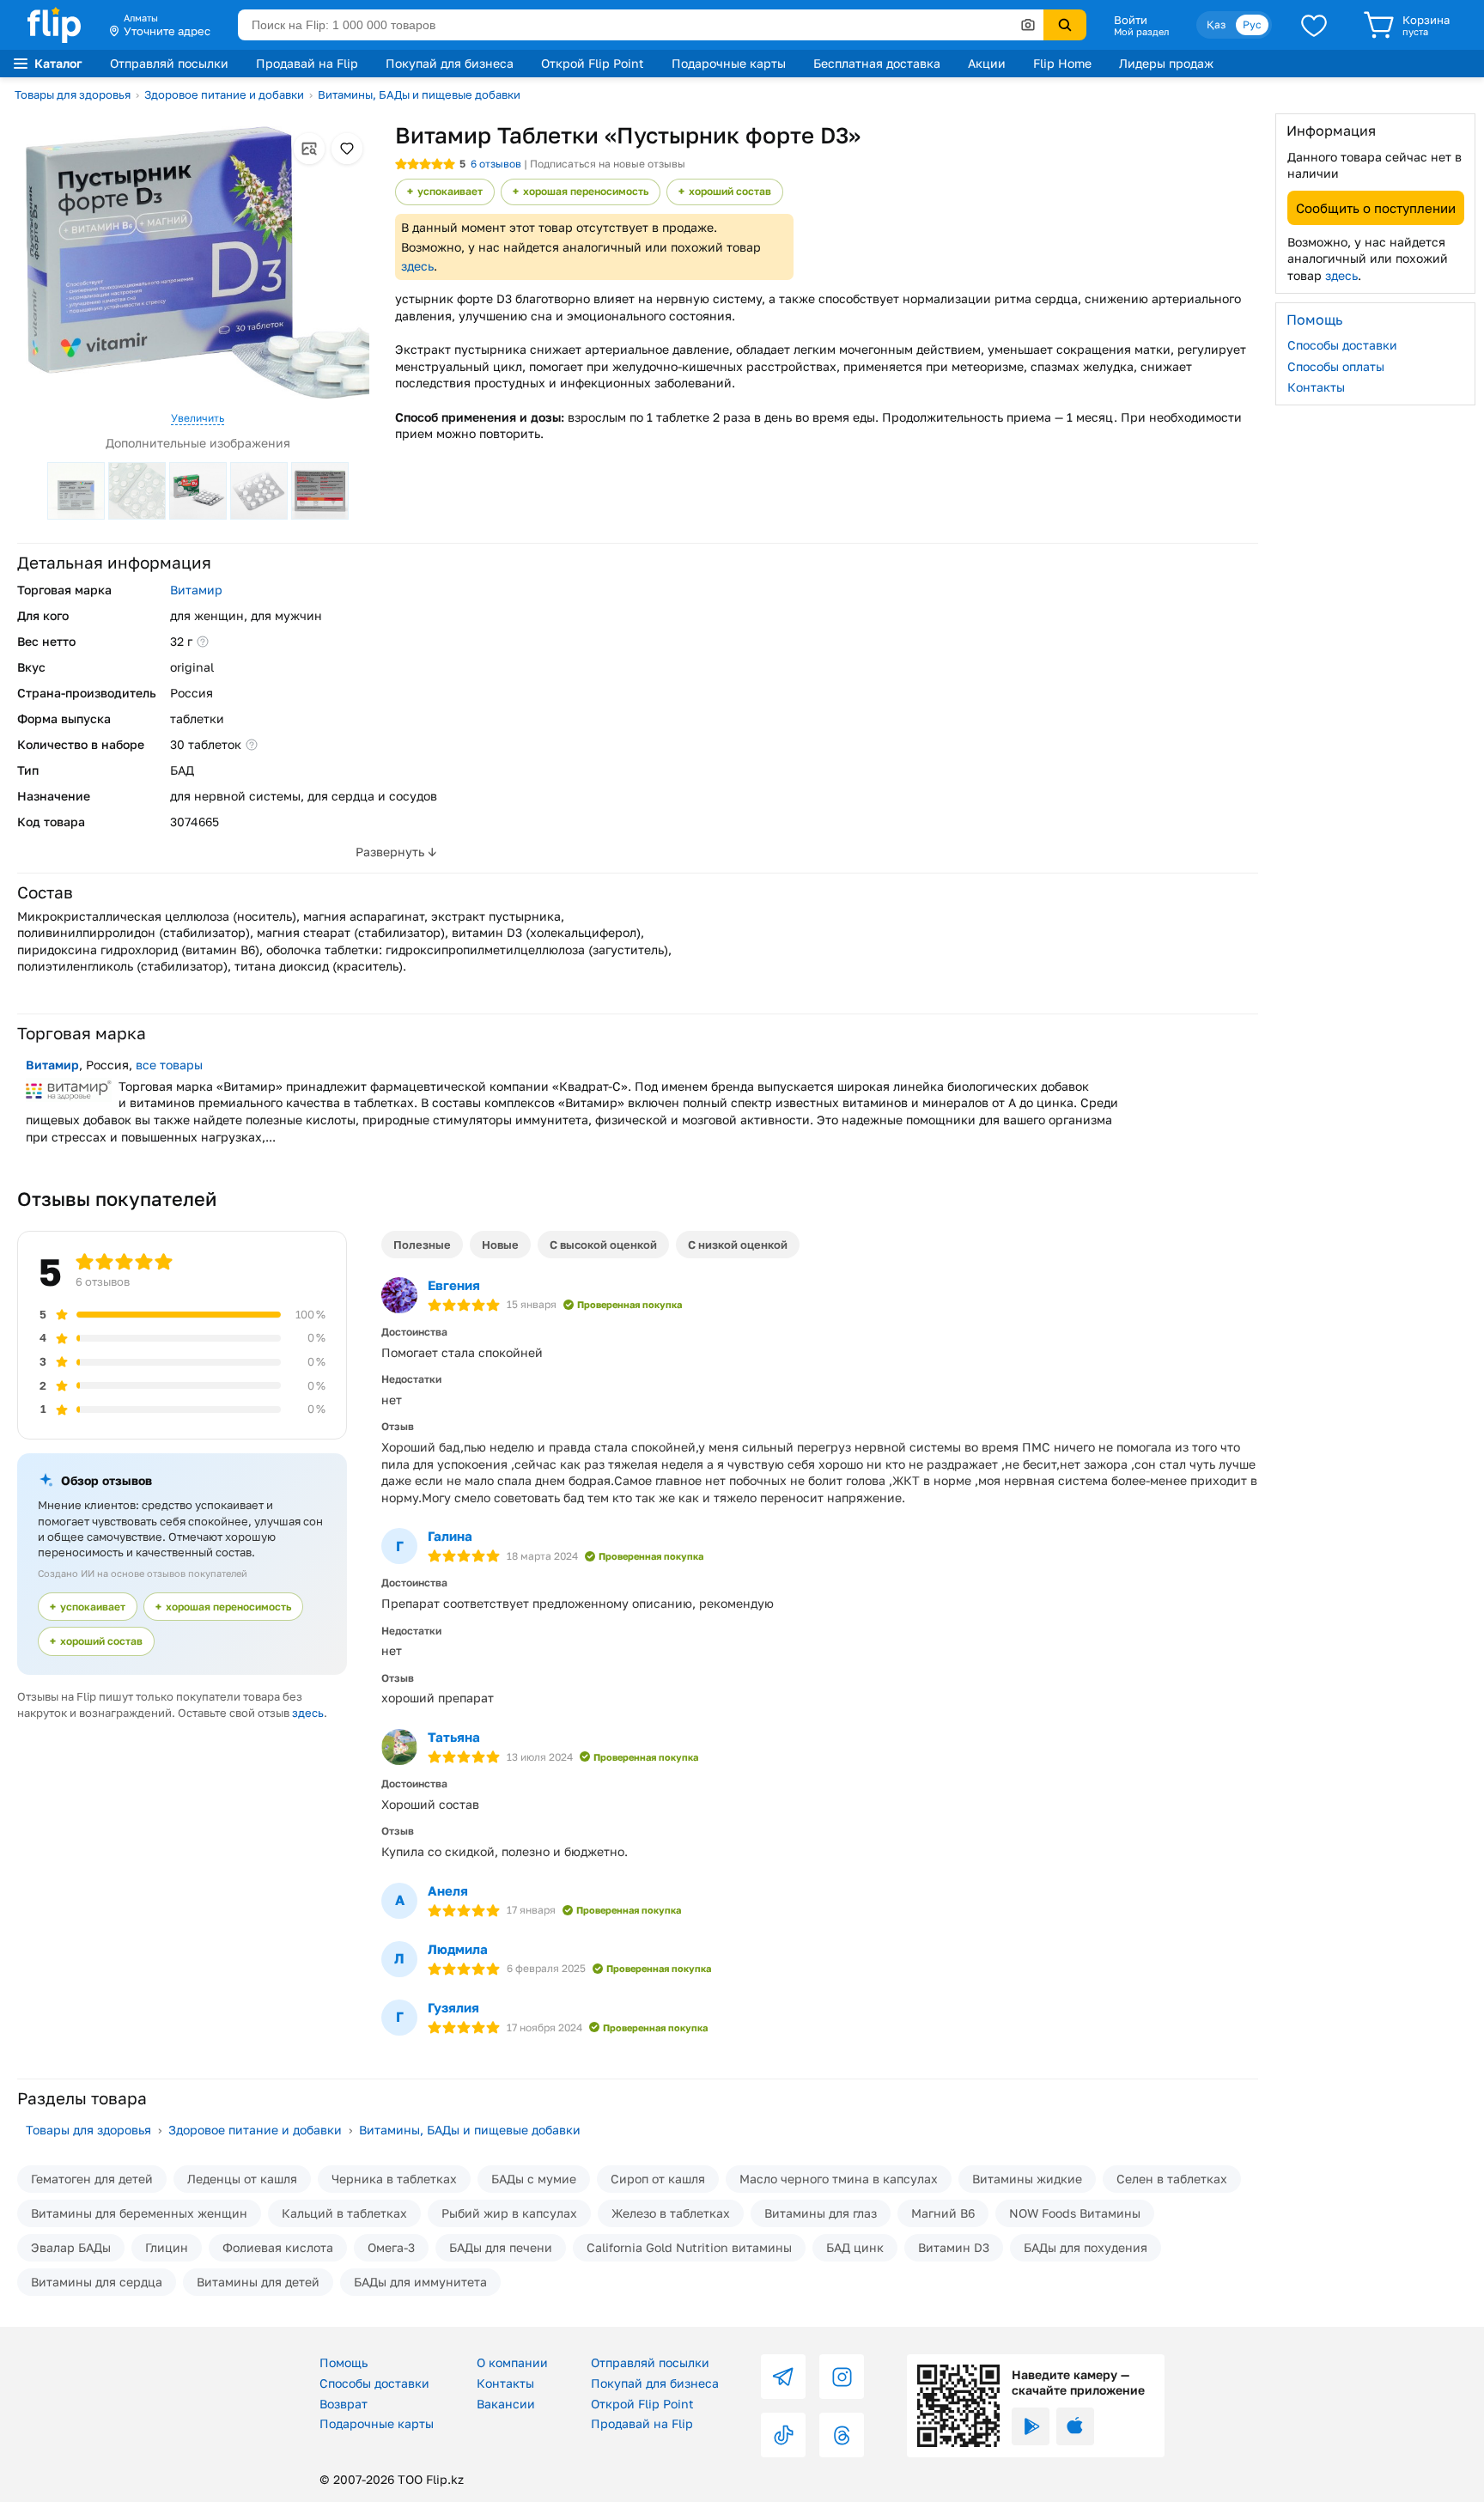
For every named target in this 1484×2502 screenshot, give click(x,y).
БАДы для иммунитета (420, 2282)
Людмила (458, 1949)
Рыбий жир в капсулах (509, 2213)
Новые (500, 1245)
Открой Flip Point (593, 63)
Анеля (448, 1890)
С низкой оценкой (738, 1245)
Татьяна (454, 1737)
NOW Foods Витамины (1075, 2213)
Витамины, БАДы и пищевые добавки (419, 94)
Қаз (1216, 24)
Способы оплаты (1336, 365)
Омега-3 (391, 2247)
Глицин (167, 2247)
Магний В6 (943, 2213)
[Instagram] (842, 2377)
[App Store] (1075, 2426)
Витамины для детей (258, 2282)
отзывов (496, 164)
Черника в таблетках (394, 2179)
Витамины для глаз (821, 2213)
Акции (987, 63)
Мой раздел (1141, 32)
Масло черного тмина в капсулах (839, 2179)
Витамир (196, 590)
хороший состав (730, 191)
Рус (1252, 24)
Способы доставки (1342, 345)
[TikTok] (783, 2435)
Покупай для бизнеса (450, 63)
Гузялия (453, 2007)
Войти (1131, 20)
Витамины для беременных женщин (139, 2213)
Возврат (344, 2404)
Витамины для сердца (97, 2282)
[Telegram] (783, 2377)
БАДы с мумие (534, 2179)
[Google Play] (1031, 2426)
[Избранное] (1314, 25)
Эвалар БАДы (71, 2247)
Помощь (344, 2362)
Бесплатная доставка (877, 63)
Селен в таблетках (1172, 2179)
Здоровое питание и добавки (224, 94)
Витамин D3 (954, 2247)
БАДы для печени (501, 2247)
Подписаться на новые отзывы (608, 164)
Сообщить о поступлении (1376, 207)
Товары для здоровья (73, 94)
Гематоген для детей (92, 2179)
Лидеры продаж (1166, 63)
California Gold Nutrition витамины (689, 2247)
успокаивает (450, 191)
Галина (450, 1536)
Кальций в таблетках (344, 2213)
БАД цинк (855, 2247)
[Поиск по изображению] (1028, 25)
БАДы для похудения (1086, 2247)
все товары (169, 1065)
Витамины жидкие (1027, 2179)
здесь (417, 266)
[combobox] (641, 25)
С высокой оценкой (603, 1245)
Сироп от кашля (658, 2179)
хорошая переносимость (586, 191)
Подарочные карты (729, 63)
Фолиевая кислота (278, 2247)
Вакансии (506, 2404)
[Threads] (842, 2435)
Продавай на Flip (307, 63)
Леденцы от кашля (242, 2179)
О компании (512, 2362)
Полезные (422, 1245)
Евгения (454, 1285)
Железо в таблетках (671, 2213)
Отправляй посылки (169, 63)
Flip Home (1062, 63)
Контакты (1316, 387)
